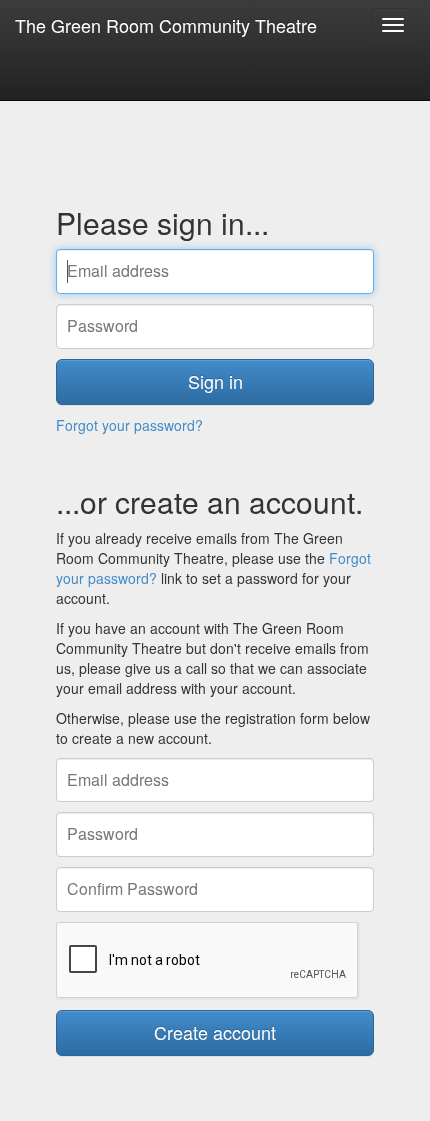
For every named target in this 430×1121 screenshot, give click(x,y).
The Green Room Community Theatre (166, 25)
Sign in (215, 381)
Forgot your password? (129, 425)
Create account (215, 1032)
